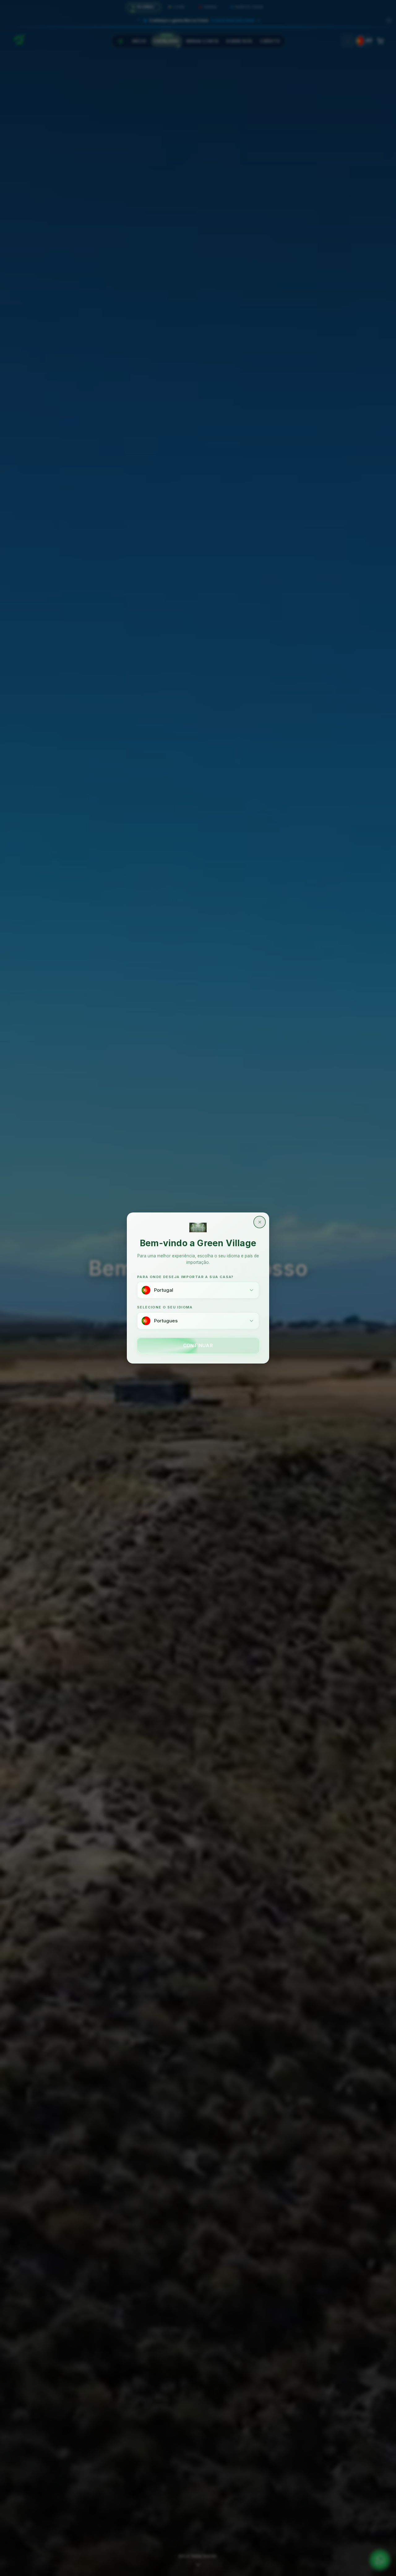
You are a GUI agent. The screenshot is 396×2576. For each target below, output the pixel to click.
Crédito (270, 41)
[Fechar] (389, 20)
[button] (198, 19)
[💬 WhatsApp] (380, 2560)
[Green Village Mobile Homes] (19, 39)
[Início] (120, 41)
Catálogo (166, 41)
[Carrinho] (380, 41)
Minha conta (202, 41)
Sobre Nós (239, 41)
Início (139, 41)
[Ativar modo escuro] (348, 41)
